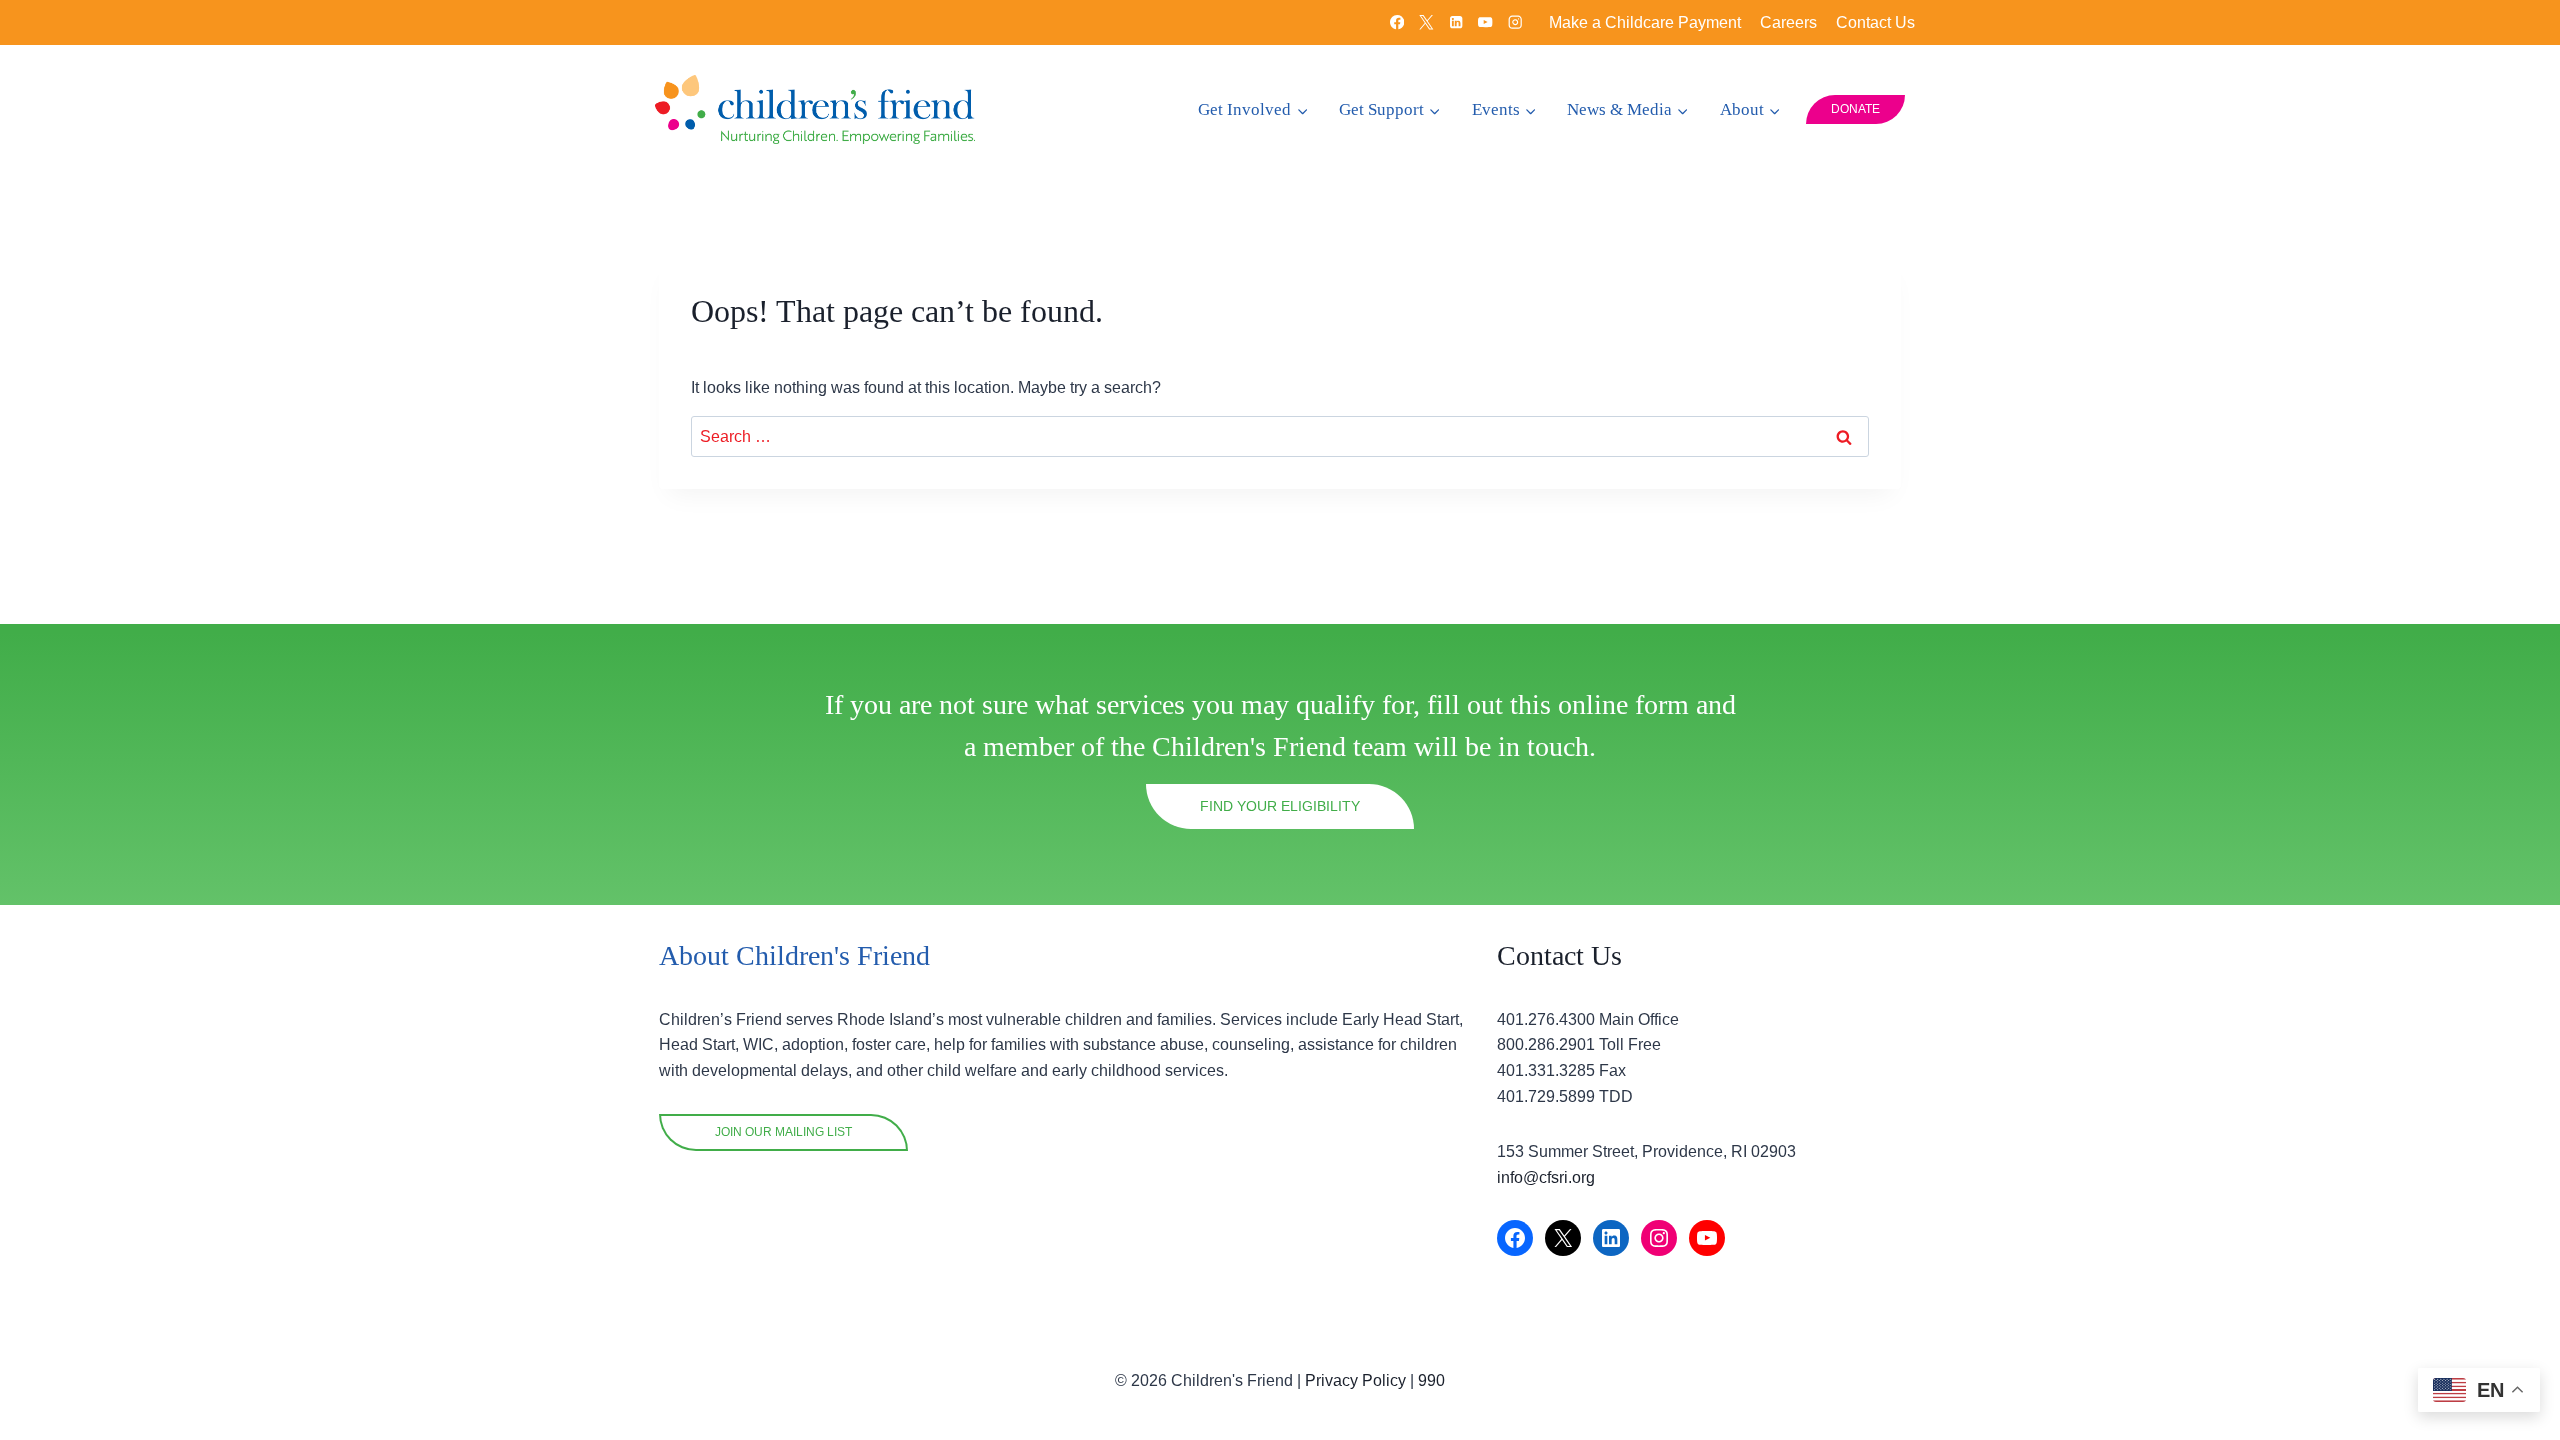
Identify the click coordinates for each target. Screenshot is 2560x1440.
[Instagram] (1515, 22)
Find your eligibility (1280, 806)
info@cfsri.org (1546, 1177)
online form (1623, 704)
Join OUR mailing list (783, 1132)
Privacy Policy (1355, 1380)
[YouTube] (1485, 22)
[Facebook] (1397, 22)
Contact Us (1875, 22)
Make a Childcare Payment (1645, 22)
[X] (1426, 22)
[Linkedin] (1456, 22)
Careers (1788, 22)
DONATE (1855, 109)
